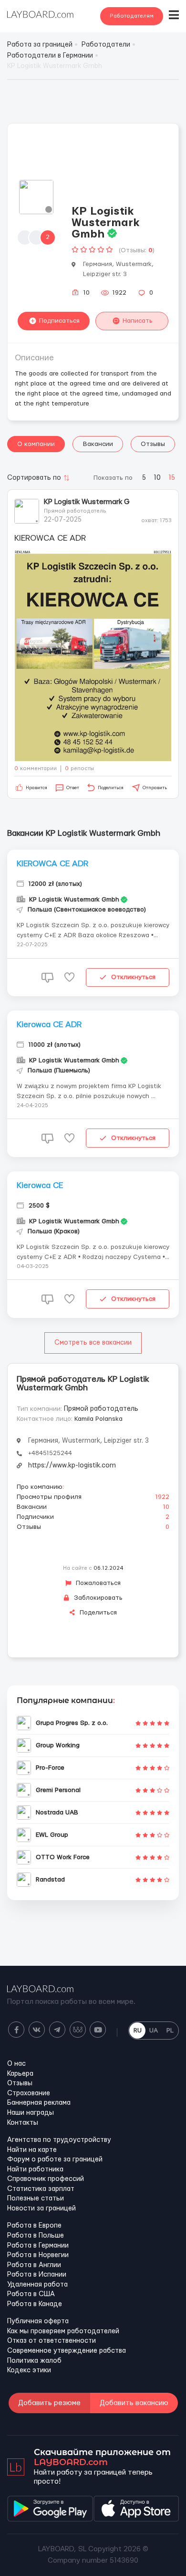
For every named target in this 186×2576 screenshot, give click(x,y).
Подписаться (59, 321)
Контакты (23, 2123)
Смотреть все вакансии (93, 1343)
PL (170, 2031)
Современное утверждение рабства (67, 2351)
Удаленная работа (37, 2285)
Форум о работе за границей (55, 2160)
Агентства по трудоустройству (59, 2140)
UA (154, 2031)
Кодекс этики (29, 2370)
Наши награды (31, 2113)
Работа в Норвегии (38, 2255)
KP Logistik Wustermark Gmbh (87, 502)
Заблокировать (97, 1598)
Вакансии (98, 444)
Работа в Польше (36, 2236)
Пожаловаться (97, 1583)
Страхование (29, 2093)
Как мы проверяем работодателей (63, 2331)
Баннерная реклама (39, 2103)
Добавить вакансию (134, 2403)
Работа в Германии (38, 2246)
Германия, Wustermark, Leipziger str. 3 (88, 1441)
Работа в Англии (34, 2265)
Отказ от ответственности (52, 2341)
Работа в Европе (34, 2226)
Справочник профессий (46, 2179)
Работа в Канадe (35, 2304)
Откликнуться (133, 977)
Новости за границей (41, 2209)
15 (172, 478)
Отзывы (153, 444)
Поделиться (97, 1613)
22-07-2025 (63, 520)
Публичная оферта (38, 2321)
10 (157, 478)
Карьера (20, 2074)
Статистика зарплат (41, 2189)
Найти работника (35, 2170)
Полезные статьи (36, 2199)
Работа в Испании (37, 2275)
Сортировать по (34, 478)
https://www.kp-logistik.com (72, 1466)
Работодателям (132, 16)
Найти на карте (32, 2150)
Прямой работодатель (101, 1409)
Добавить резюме (49, 2403)
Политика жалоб (34, 2361)
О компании (36, 444)
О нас (16, 2064)
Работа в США (31, 2294)
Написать (138, 321)
